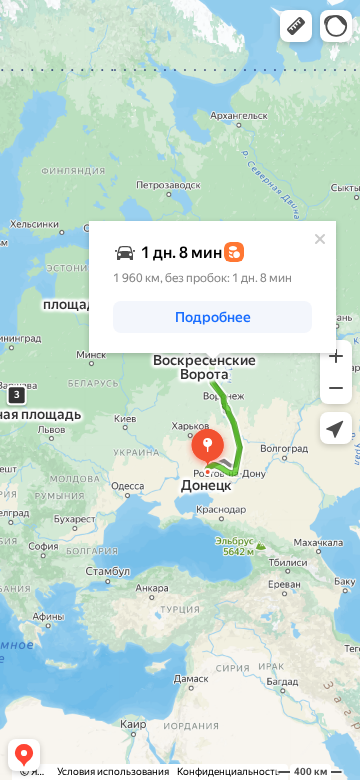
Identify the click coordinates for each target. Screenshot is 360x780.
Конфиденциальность (228, 771)
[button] (296, 26)
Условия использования (113, 771)
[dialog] (212, 287)
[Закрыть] (320, 239)
